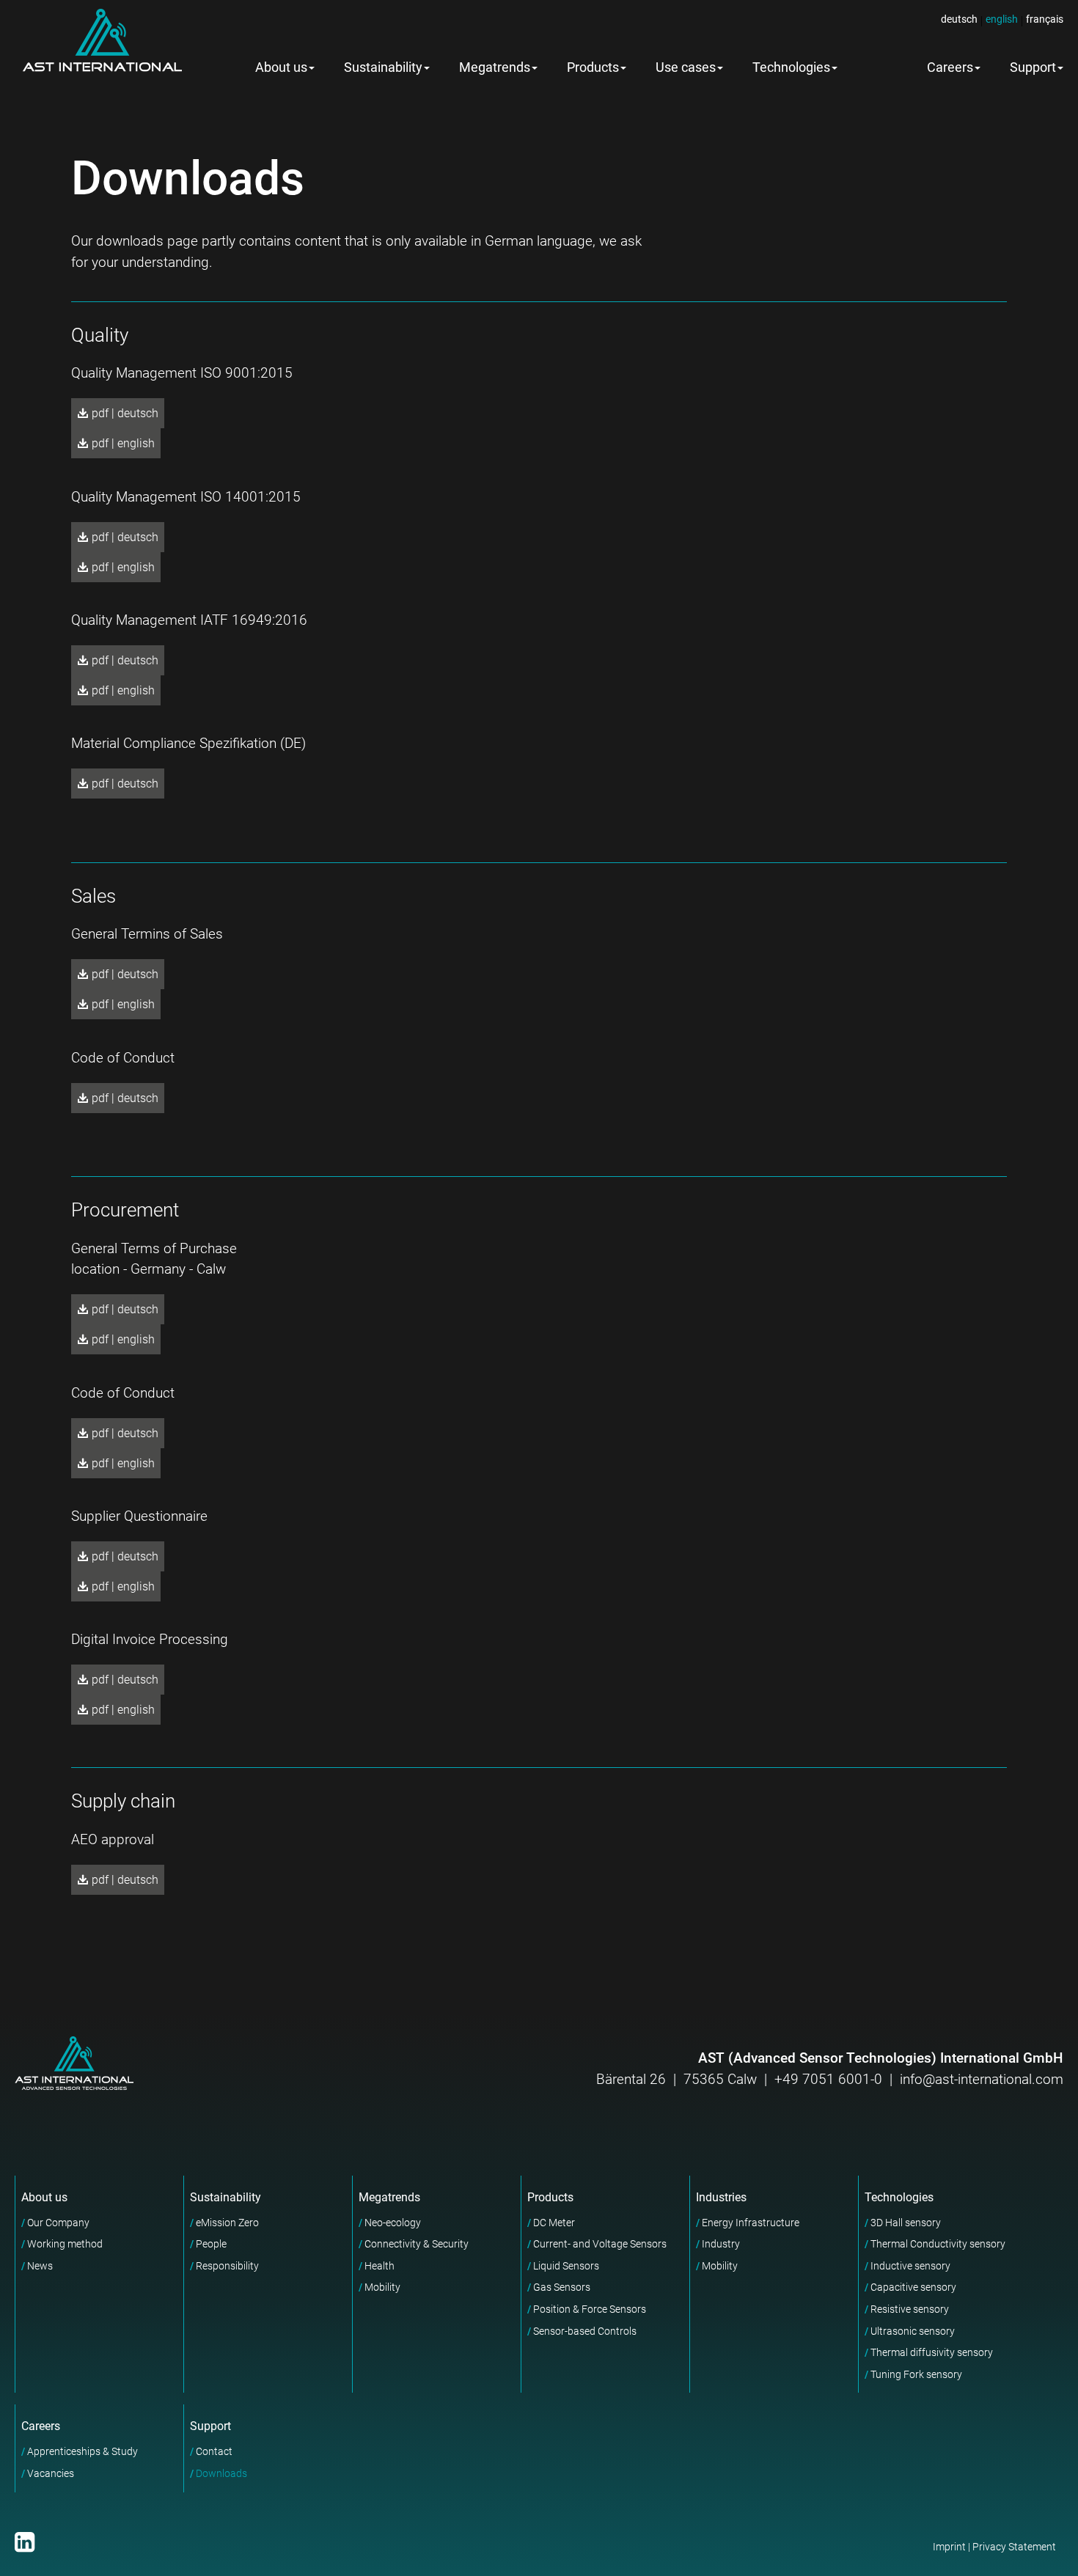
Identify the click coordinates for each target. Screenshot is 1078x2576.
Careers (950, 67)
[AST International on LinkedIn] (25, 2542)
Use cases (686, 67)
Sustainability (383, 67)
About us (281, 67)
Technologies (791, 67)
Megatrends (495, 67)
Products (593, 67)
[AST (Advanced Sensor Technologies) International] (102, 40)
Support (210, 2426)
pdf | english (122, 443)
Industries (721, 2197)
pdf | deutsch (124, 413)
